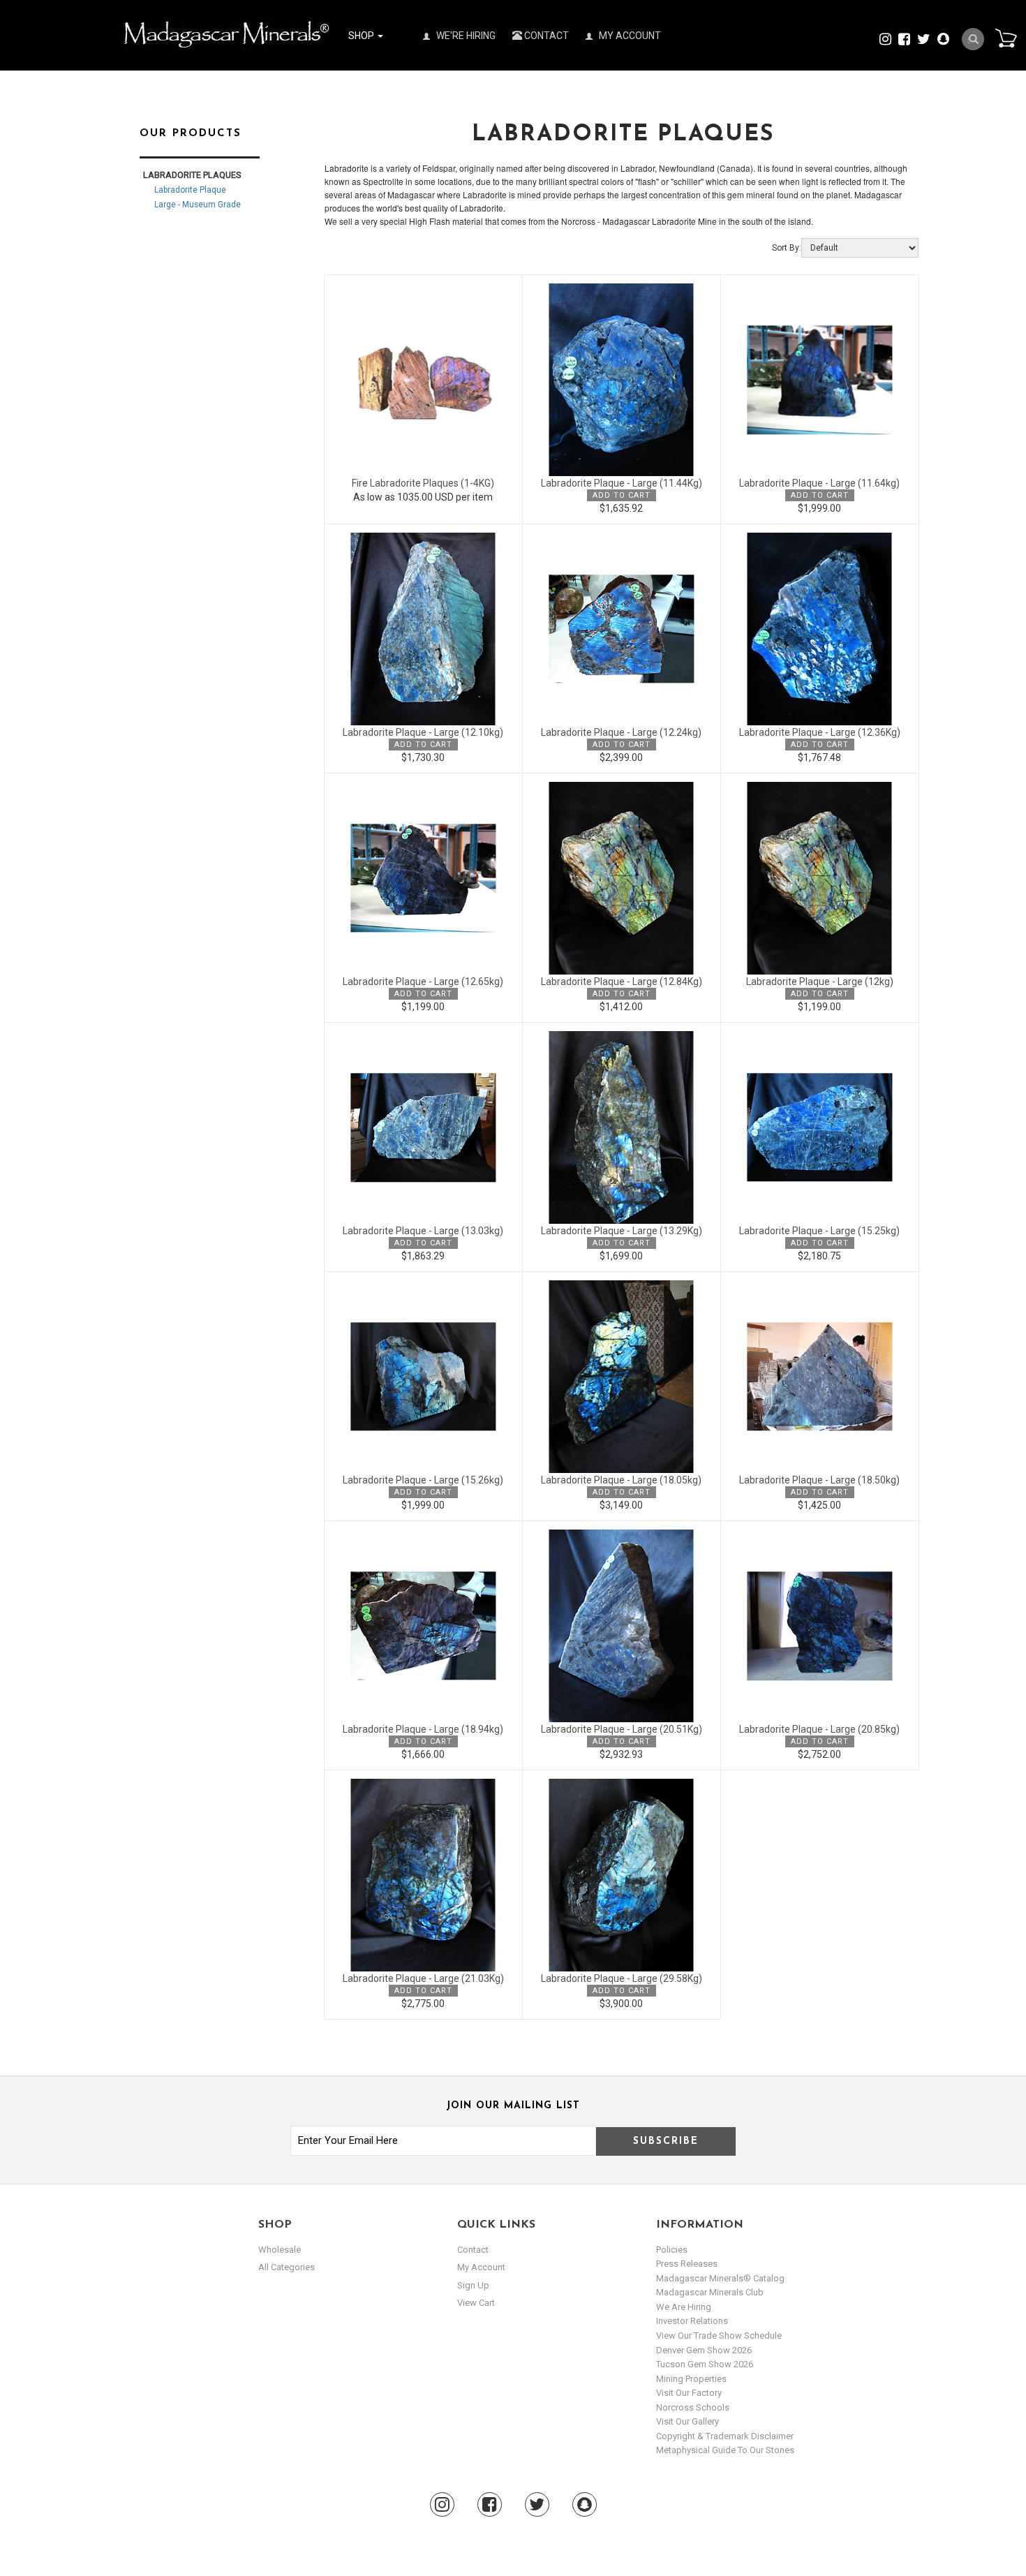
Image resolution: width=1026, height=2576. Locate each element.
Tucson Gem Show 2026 (705, 2364)
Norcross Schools (693, 2407)
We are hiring (684, 2307)
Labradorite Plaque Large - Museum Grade (198, 197)
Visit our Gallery (687, 2421)
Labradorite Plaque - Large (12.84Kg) (622, 982)
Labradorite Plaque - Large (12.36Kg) (820, 732)
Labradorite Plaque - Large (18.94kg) (423, 1729)
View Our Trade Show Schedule (719, 2336)
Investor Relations (692, 2321)
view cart (476, 2303)
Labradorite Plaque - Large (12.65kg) (423, 982)
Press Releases (687, 2264)
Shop (362, 36)
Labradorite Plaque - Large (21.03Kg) (423, 1978)
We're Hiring (465, 36)
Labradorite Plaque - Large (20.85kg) (819, 1729)
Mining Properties (691, 2379)
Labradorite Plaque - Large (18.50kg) (819, 1480)
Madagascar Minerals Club (710, 2292)
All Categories (287, 2267)
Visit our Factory (689, 2393)
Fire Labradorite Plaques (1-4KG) (423, 483)
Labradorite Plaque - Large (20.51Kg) (622, 1729)
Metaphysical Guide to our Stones (725, 2450)
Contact (545, 36)
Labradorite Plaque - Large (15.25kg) (819, 1231)
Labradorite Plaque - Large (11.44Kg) (622, 483)
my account (481, 2267)
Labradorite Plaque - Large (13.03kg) (423, 1231)
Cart (1006, 38)
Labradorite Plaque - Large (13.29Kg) (622, 1231)
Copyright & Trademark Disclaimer (725, 2436)
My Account (629, 36)
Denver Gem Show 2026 (704, 2350)
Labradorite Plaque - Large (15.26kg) (423, 1480)
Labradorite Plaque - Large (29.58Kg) (622, 1978)
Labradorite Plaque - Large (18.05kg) (621, 1480)
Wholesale (280, 2250)
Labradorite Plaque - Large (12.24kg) (621, 732)
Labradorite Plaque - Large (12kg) (820, 982)
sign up (473, 2285)
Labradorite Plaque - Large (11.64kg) (819, 483)
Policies (672, 2250)
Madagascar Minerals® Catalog (720, 2278)
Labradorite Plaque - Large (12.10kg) (423, 732)
